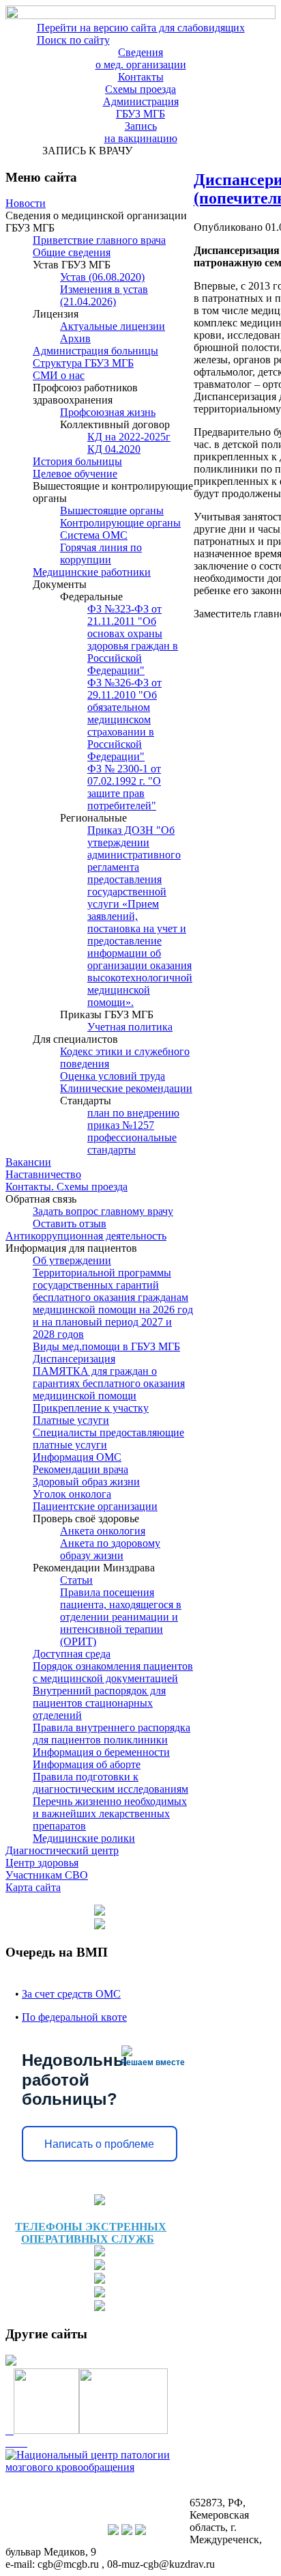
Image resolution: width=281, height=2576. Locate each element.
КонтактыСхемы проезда (140, 83)
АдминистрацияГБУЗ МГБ (141, 108)
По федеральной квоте (74, 2017)
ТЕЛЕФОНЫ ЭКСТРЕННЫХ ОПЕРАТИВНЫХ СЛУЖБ (91, 2233)
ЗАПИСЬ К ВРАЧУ (85, 151)
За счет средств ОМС (71, 1994)
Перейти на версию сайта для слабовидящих (141, 28)
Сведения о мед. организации (141, 58)
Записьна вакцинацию (141, 132)
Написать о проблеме (99, 2144)
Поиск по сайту (73, 40)
